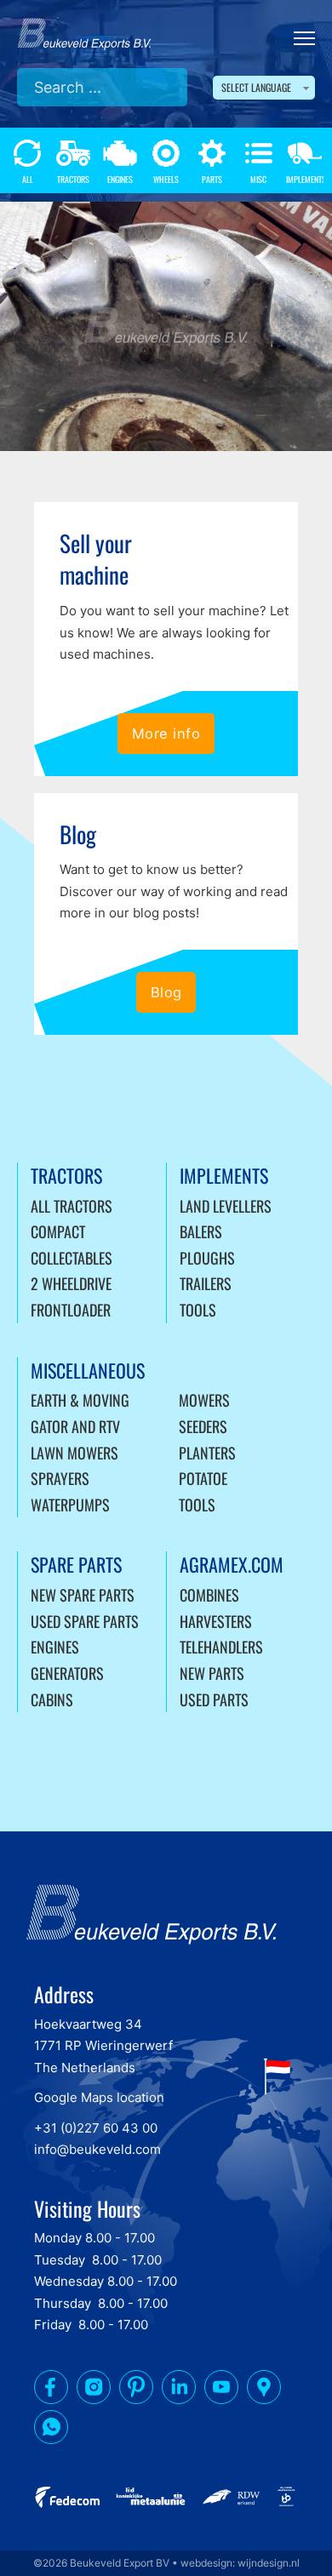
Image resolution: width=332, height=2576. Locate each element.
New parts (212, 1673)
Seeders (203, 1426)
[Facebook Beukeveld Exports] (51, 2390)
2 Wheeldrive (71, 1283)
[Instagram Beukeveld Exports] (94, 2390)
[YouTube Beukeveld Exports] (221, 2390)
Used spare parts (85, 1621)
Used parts (214, 1699)
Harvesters (216, 1621)
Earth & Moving (80, 1400)
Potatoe (203, 1478)
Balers (201, 1231)
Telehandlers (221, 1647)
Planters (207, 1453)
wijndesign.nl (269, 2563)
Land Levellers (226, 1206)
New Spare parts (83, 1595)
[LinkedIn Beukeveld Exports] (179, 2390)
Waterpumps (70, 1505)
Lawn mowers (74, 1453)
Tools (198, 1310)
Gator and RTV (75, 1426)
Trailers (206, 1283)
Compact (58, 1231)
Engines (55, 1647)
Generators (67, 1673)
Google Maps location (99, 2097)
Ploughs (207, 1258)
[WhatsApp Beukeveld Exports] (51, 2430)
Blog (166, 992)
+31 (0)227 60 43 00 (96, 2128)
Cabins (52, 1699)
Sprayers (60, 1478)
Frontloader (71, 1310)
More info (166, 734)
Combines (209, 1595)
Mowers (204, 1400)
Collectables (72, 1258)
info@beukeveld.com (97, 2149)
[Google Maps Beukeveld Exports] (264, 2390)
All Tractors (72, 1206)
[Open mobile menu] (304, 38)
